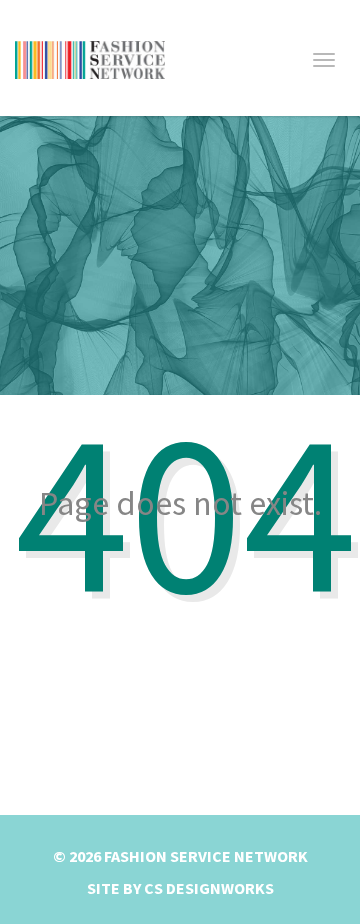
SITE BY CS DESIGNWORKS (180, 888)
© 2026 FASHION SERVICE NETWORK (180, 856)
